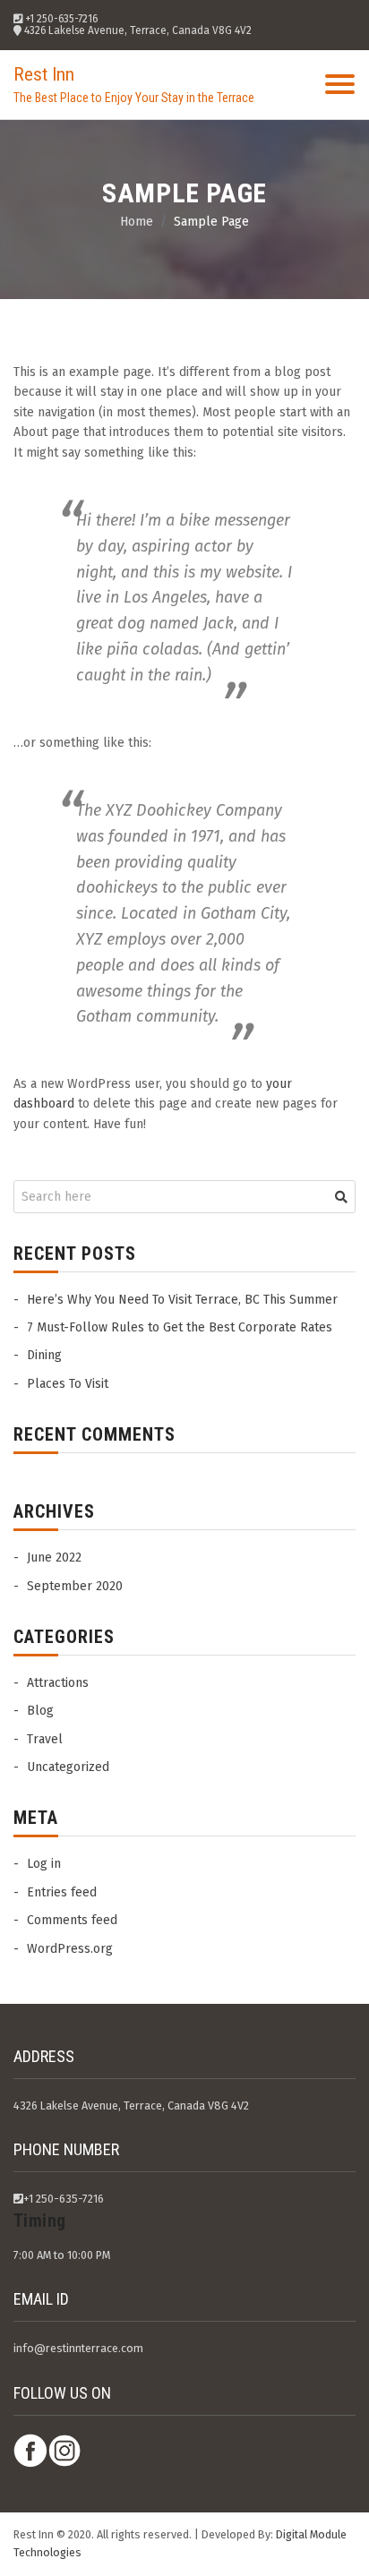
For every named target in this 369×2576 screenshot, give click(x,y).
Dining (44, 1355)
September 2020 (75, 1586)
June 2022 (54, 1558)
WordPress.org (70, 1949)
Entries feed (62, 1892)
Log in (44, 1864)
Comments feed (72, 1920)
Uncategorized (68, 1767)
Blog (40, 1711)
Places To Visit (68, 1384)
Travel (45, 1739)
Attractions (58, 1683)
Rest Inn (44, 74)
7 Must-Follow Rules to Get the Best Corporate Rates (180, 1327)
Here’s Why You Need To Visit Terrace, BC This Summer (182, 1300)
